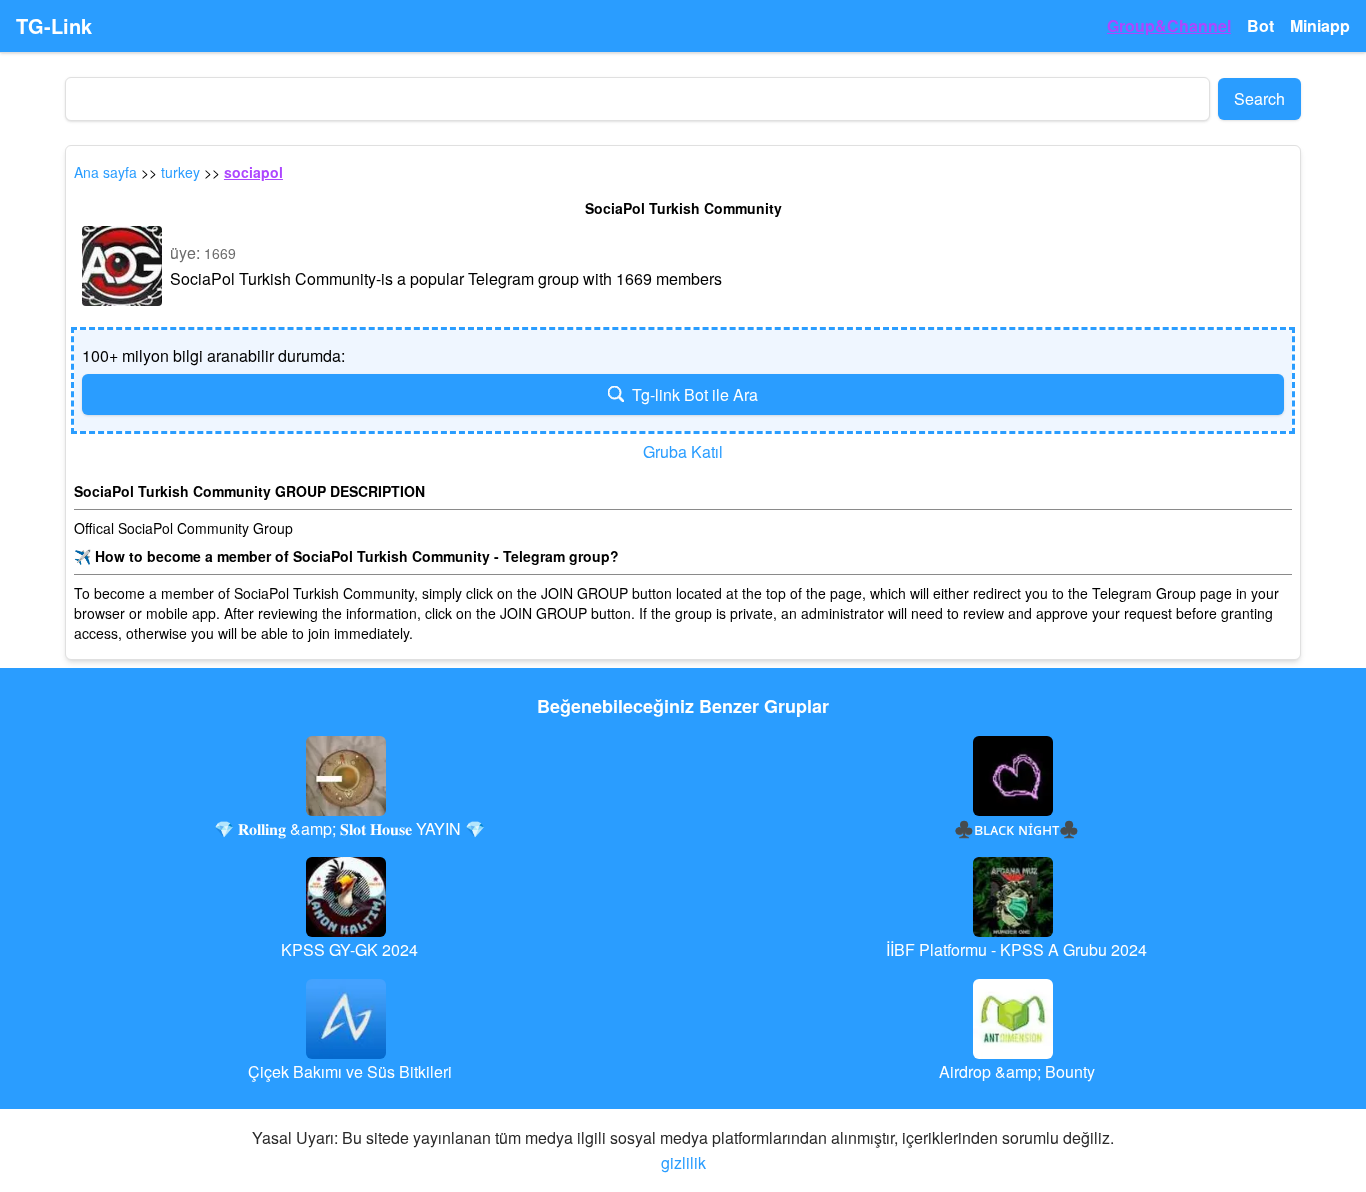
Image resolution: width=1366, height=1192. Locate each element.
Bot (1260, 25)
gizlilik (683, 1162)
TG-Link (54, 26)
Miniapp (1320, 25)
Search (1259, 98)
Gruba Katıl (683, 451)
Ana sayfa (105, 172)
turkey (180, 172)
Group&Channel (1169, 25)
